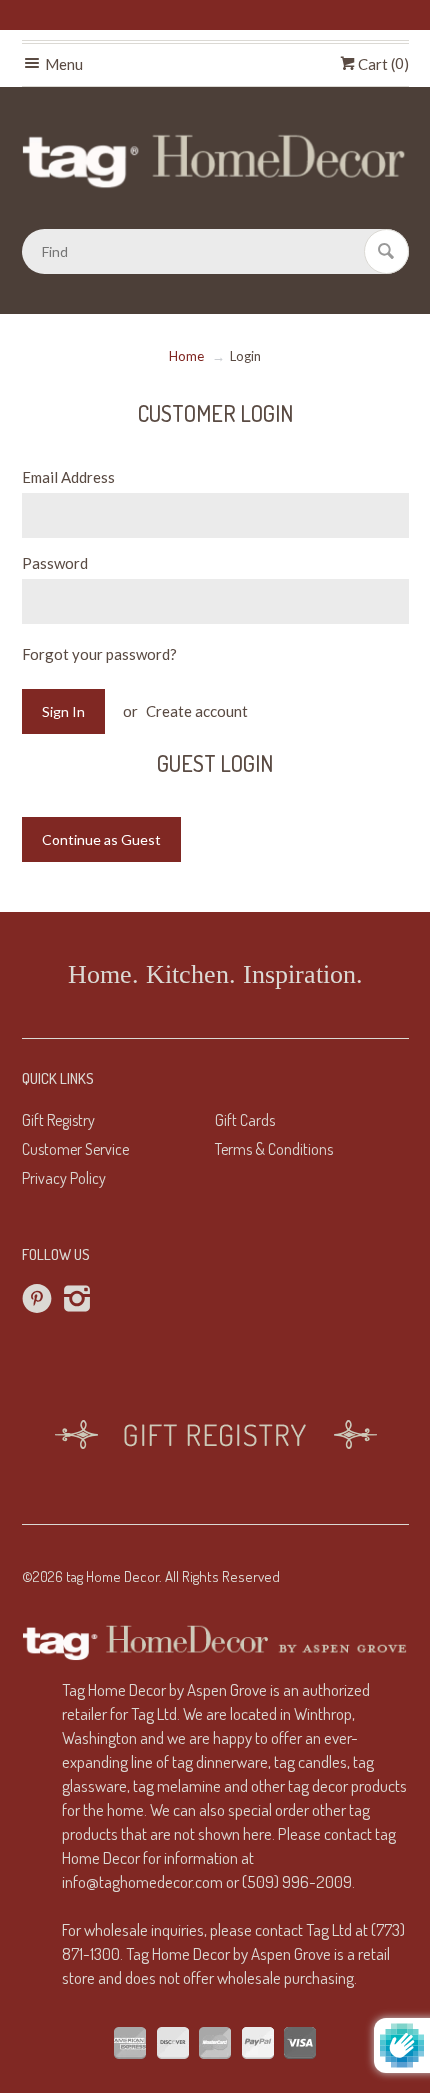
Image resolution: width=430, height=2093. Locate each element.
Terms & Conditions (274, 1149)
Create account (197, 711)
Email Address (68, 477)
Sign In (63, 711)
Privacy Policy (64, 1178)
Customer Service (75, 1149)
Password (55, 563)
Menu (62, 64)
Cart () (382, 64)
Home (186, 356)
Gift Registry (58, 1120)
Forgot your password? (99, 654)
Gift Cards (245, 1120)
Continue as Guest (101, 839)
